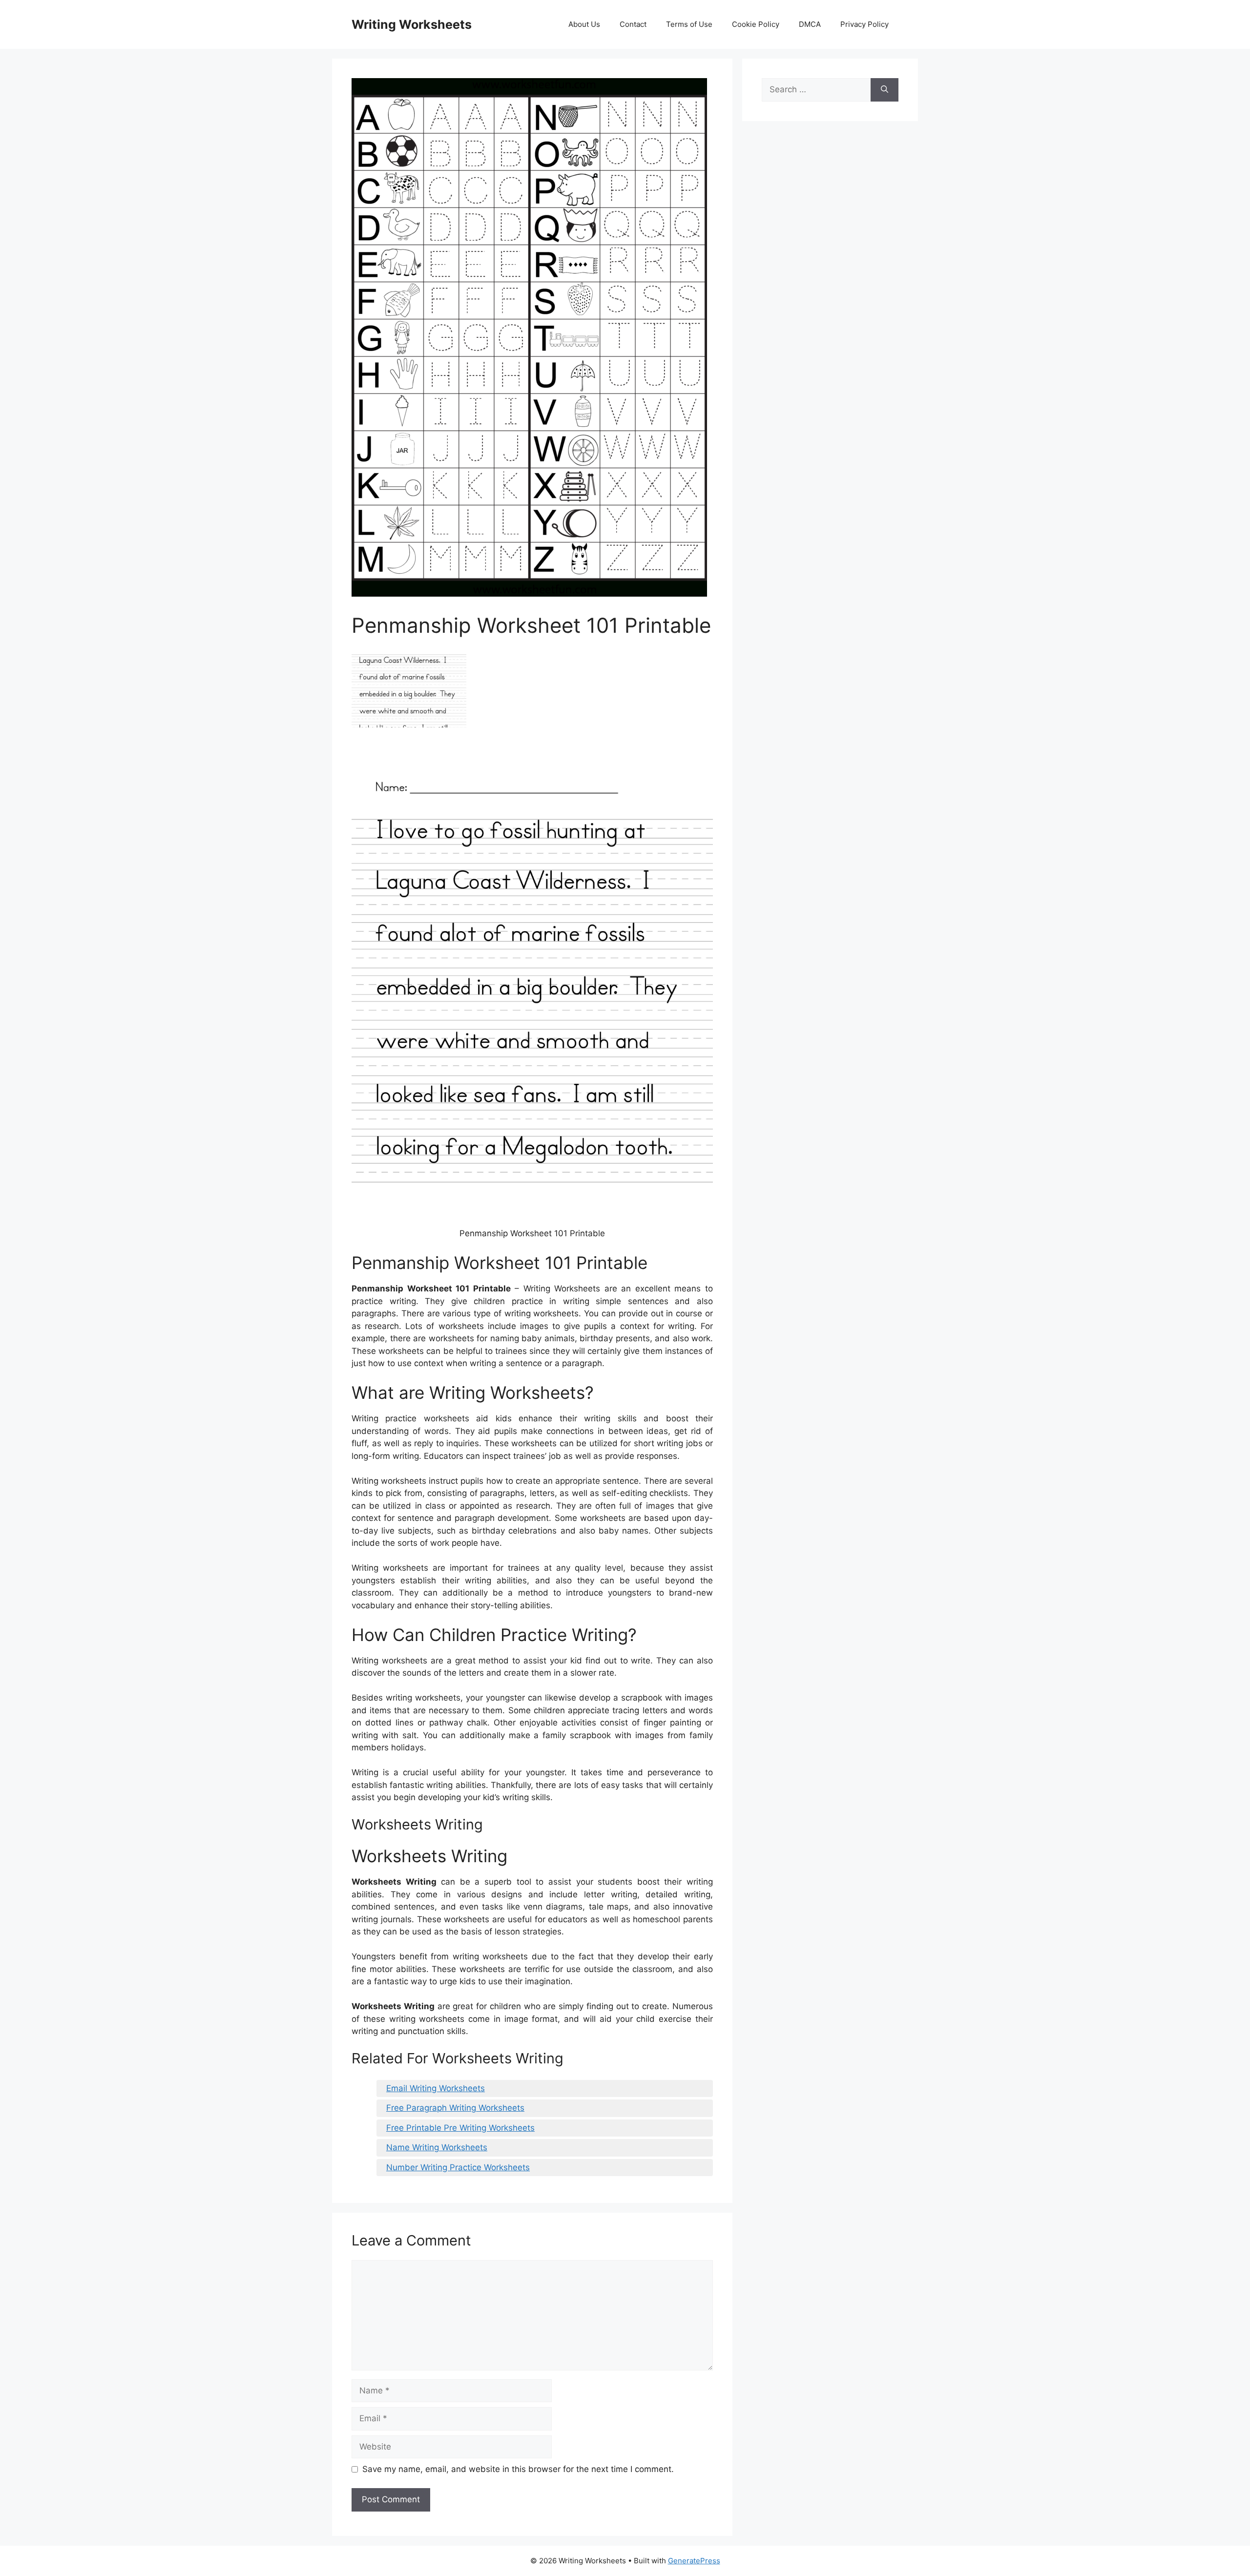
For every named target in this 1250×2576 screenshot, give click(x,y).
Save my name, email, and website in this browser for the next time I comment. (518, 2469)
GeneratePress (694, 2561)
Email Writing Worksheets (436, 2088)
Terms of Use (689, 24)
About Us (584, 24)
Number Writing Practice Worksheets (458, 2167)
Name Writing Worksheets (437, 2147)
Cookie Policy (756, 24)
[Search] (885, 90)
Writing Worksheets (412, 24)
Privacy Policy (865, 24)
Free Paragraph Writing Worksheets (455, 2108)
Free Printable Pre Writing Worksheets (460, 2128)
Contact (633, 24)
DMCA (810, 24)
